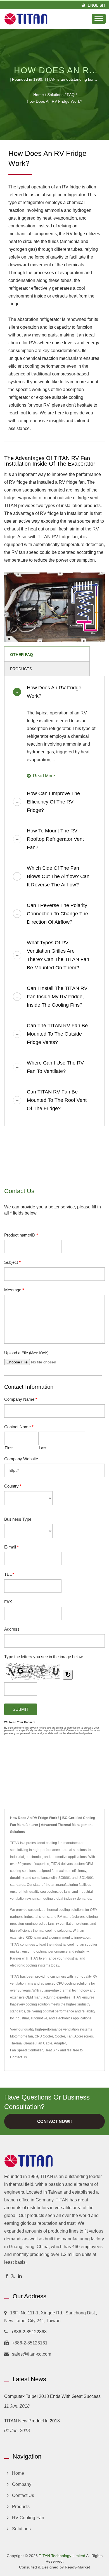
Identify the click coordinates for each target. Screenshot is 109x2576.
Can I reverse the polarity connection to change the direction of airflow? (57, 914)
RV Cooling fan (28, 2518)
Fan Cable (44, 2043)
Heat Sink (52, 2050)
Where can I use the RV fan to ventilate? (55, 1067)
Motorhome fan (22, 2036)
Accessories (84, 2036)
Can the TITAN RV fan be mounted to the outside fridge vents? (57, 1034)
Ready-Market (77, 2567)
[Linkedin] (20, 2276)
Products (21, 2507)
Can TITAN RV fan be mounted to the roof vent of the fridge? (57, 1100)
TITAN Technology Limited (62, 2556)
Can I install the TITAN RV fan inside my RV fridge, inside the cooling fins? (57, 997)
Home (39, 95)
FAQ (71, 95)
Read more (44, 776)
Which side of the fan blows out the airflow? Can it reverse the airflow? (58, 876)
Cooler (60, 2036)
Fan (70, 2036)
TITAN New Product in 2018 (32, 2421)
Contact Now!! (54, 2121)
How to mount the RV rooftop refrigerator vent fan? (55, 839)
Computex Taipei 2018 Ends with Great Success (52, 2396)
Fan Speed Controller (26, 2050)
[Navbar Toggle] (99, 19)
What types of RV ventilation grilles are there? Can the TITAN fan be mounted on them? (58, 955)
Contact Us (18, 2057)
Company (22, 2484)
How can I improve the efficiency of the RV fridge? (53, 802)
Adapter (60, 2043)
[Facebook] (7, 2276)
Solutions (55, 95)
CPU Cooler (44, 2036)
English (96, 5)
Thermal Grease (22, 2043)
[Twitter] (13, 2276)
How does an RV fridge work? (54, 101)
